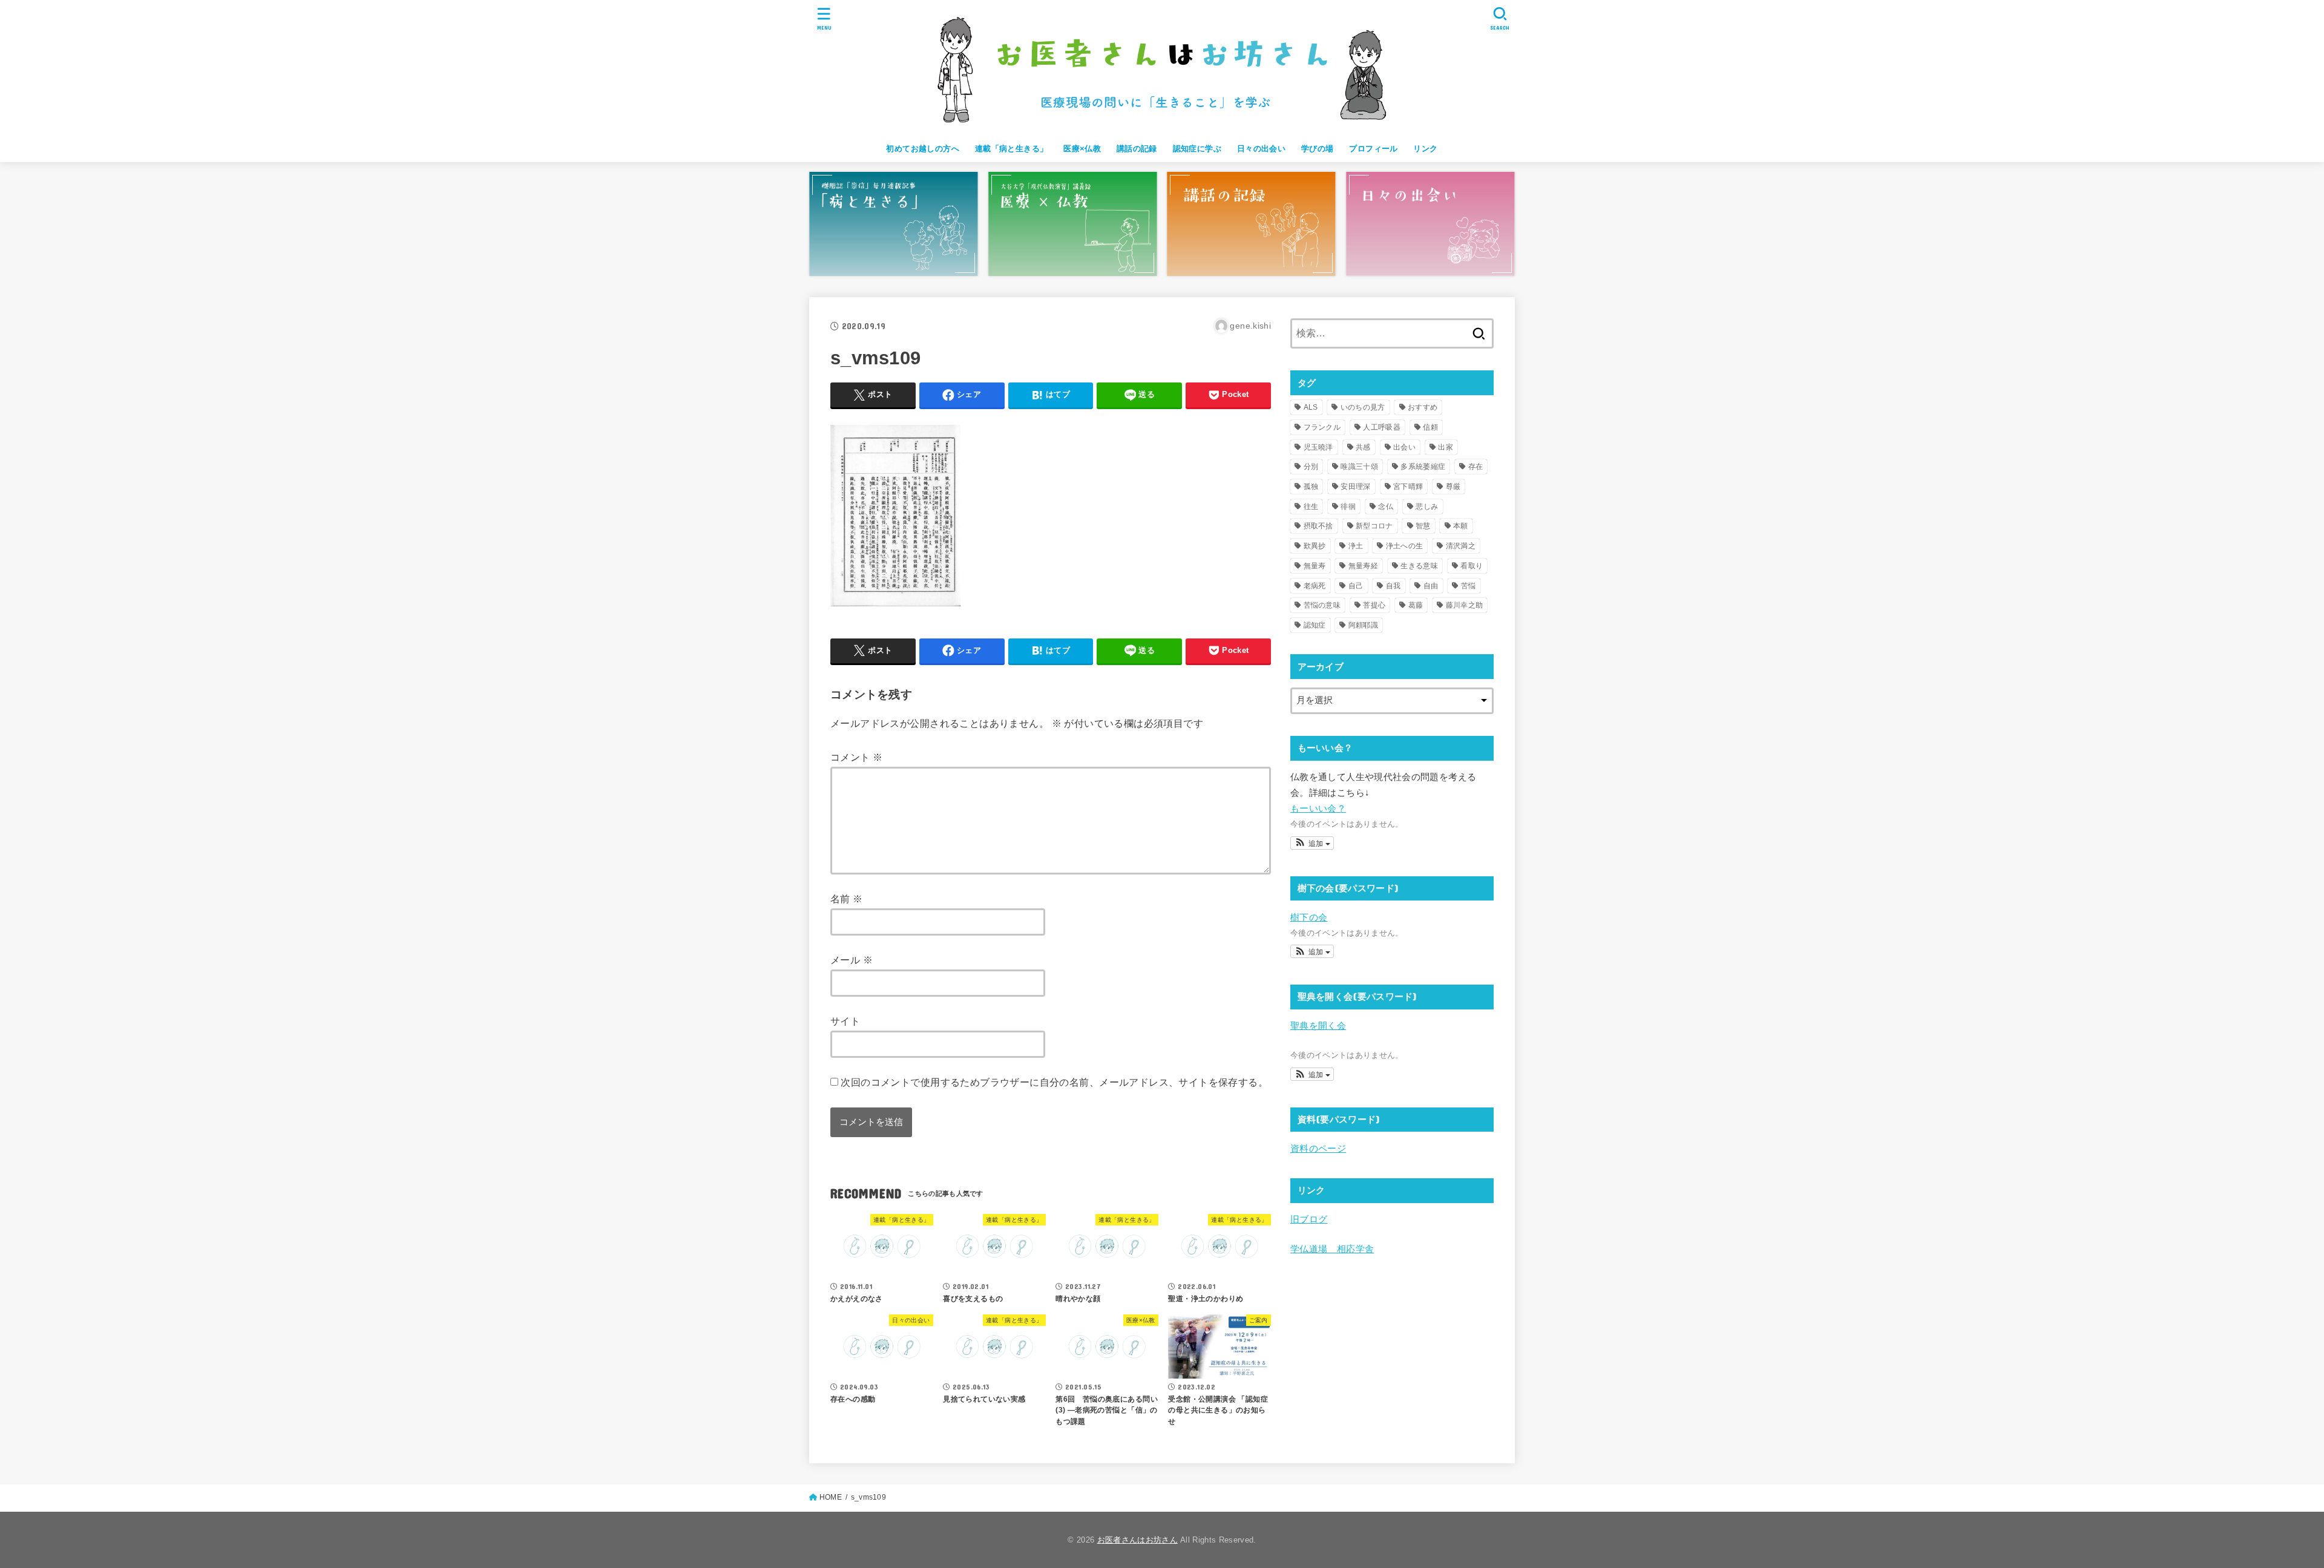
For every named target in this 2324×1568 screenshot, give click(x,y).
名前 (847, 899)
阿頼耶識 (1363, 625)
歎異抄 (1315, 546)
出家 (1446, 447)
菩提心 (1374, 605)
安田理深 (1355, 487)
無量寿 (1315, 566)
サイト (845, 1021)
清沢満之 (1461, 546)
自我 (1393, 586)
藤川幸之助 (1465, 605)
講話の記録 (1137, 149)
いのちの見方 (1363, 407)
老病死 (1315, 586)
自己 (1356, 586)
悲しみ (1427, 507)
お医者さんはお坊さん (1137, 1540)
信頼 (1430, 427)
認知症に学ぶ (1197, 149)
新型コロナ (1374, 526)
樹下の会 (1309, 917)
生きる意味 (1419, 566)
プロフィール (1373, 149)
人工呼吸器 (1382, 427)
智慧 (1423, 526)
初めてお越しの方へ (923, 149)
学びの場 (1318, 149)
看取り (1472, 566)
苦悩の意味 (1322, 605)
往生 (1311, 507)
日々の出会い (1261, 149)
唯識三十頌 (1359, 467)
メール (852, 960)
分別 (1311, 467)
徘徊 (1348, 507)
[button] (1312, 843)
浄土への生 (1405, 546)
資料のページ (1318, 1149)
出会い (1404, 447)
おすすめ (1423, 407)
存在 (1476, 467)
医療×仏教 (1082, 149)
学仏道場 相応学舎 (1332, 1249)
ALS (1311, 407)
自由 (1431, 586)
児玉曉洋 (1318, 447)
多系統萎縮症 (1423, 467)
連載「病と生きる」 (1012, 149)
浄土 (1356, 546)
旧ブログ (1309, 1219)
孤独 (1311, 487)
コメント (856, 757)
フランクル (1322, 427)
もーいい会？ (1318, 809)
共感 (1363, 447)
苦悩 (1469, 586)
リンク (1425, 149)
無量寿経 (1363, 566)
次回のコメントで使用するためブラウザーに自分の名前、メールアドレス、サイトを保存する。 (1054, 1082)
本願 (1461, 526)
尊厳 (1453, 487)
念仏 (1386, 507)
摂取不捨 (1318, 526)
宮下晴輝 (1408, 487)
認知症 (1315, 625)
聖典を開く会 (1318, 1026)
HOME (831, 1497)
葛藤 (1416, 605)
